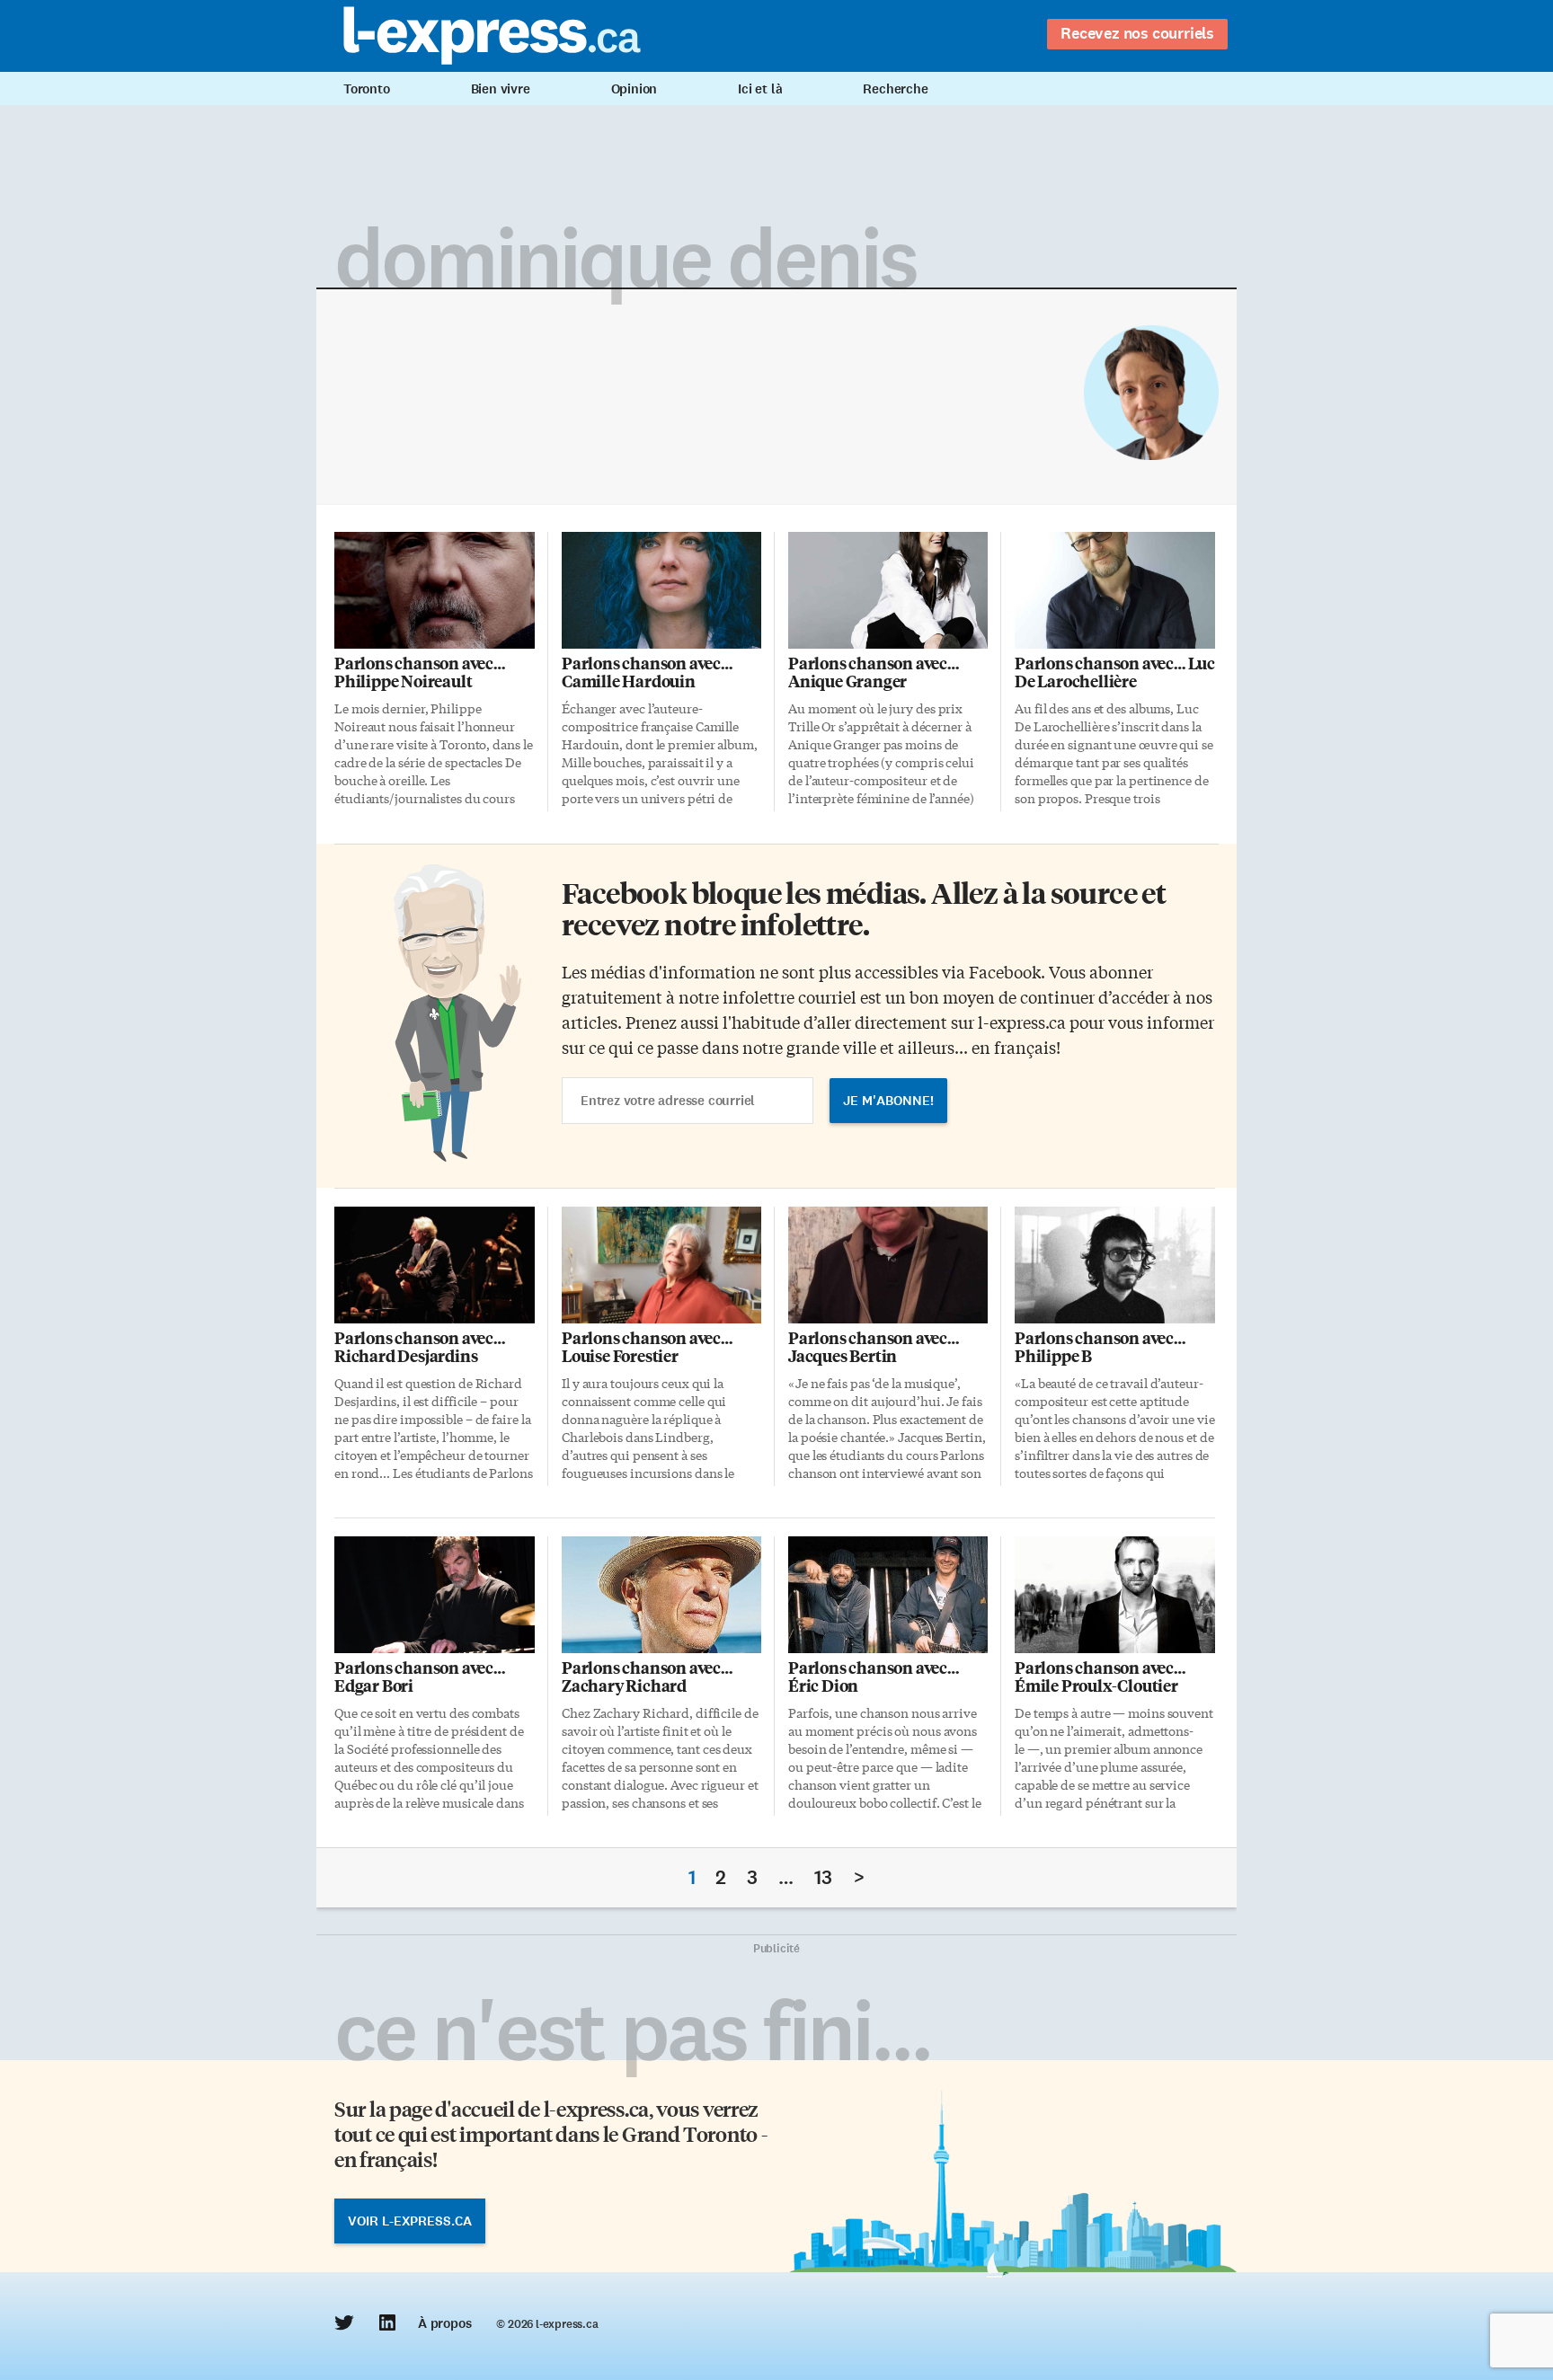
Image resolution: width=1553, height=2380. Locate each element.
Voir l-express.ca (410, 2221)
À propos (444, 2323)
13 (823, 1877)
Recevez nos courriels (1137, 33)
